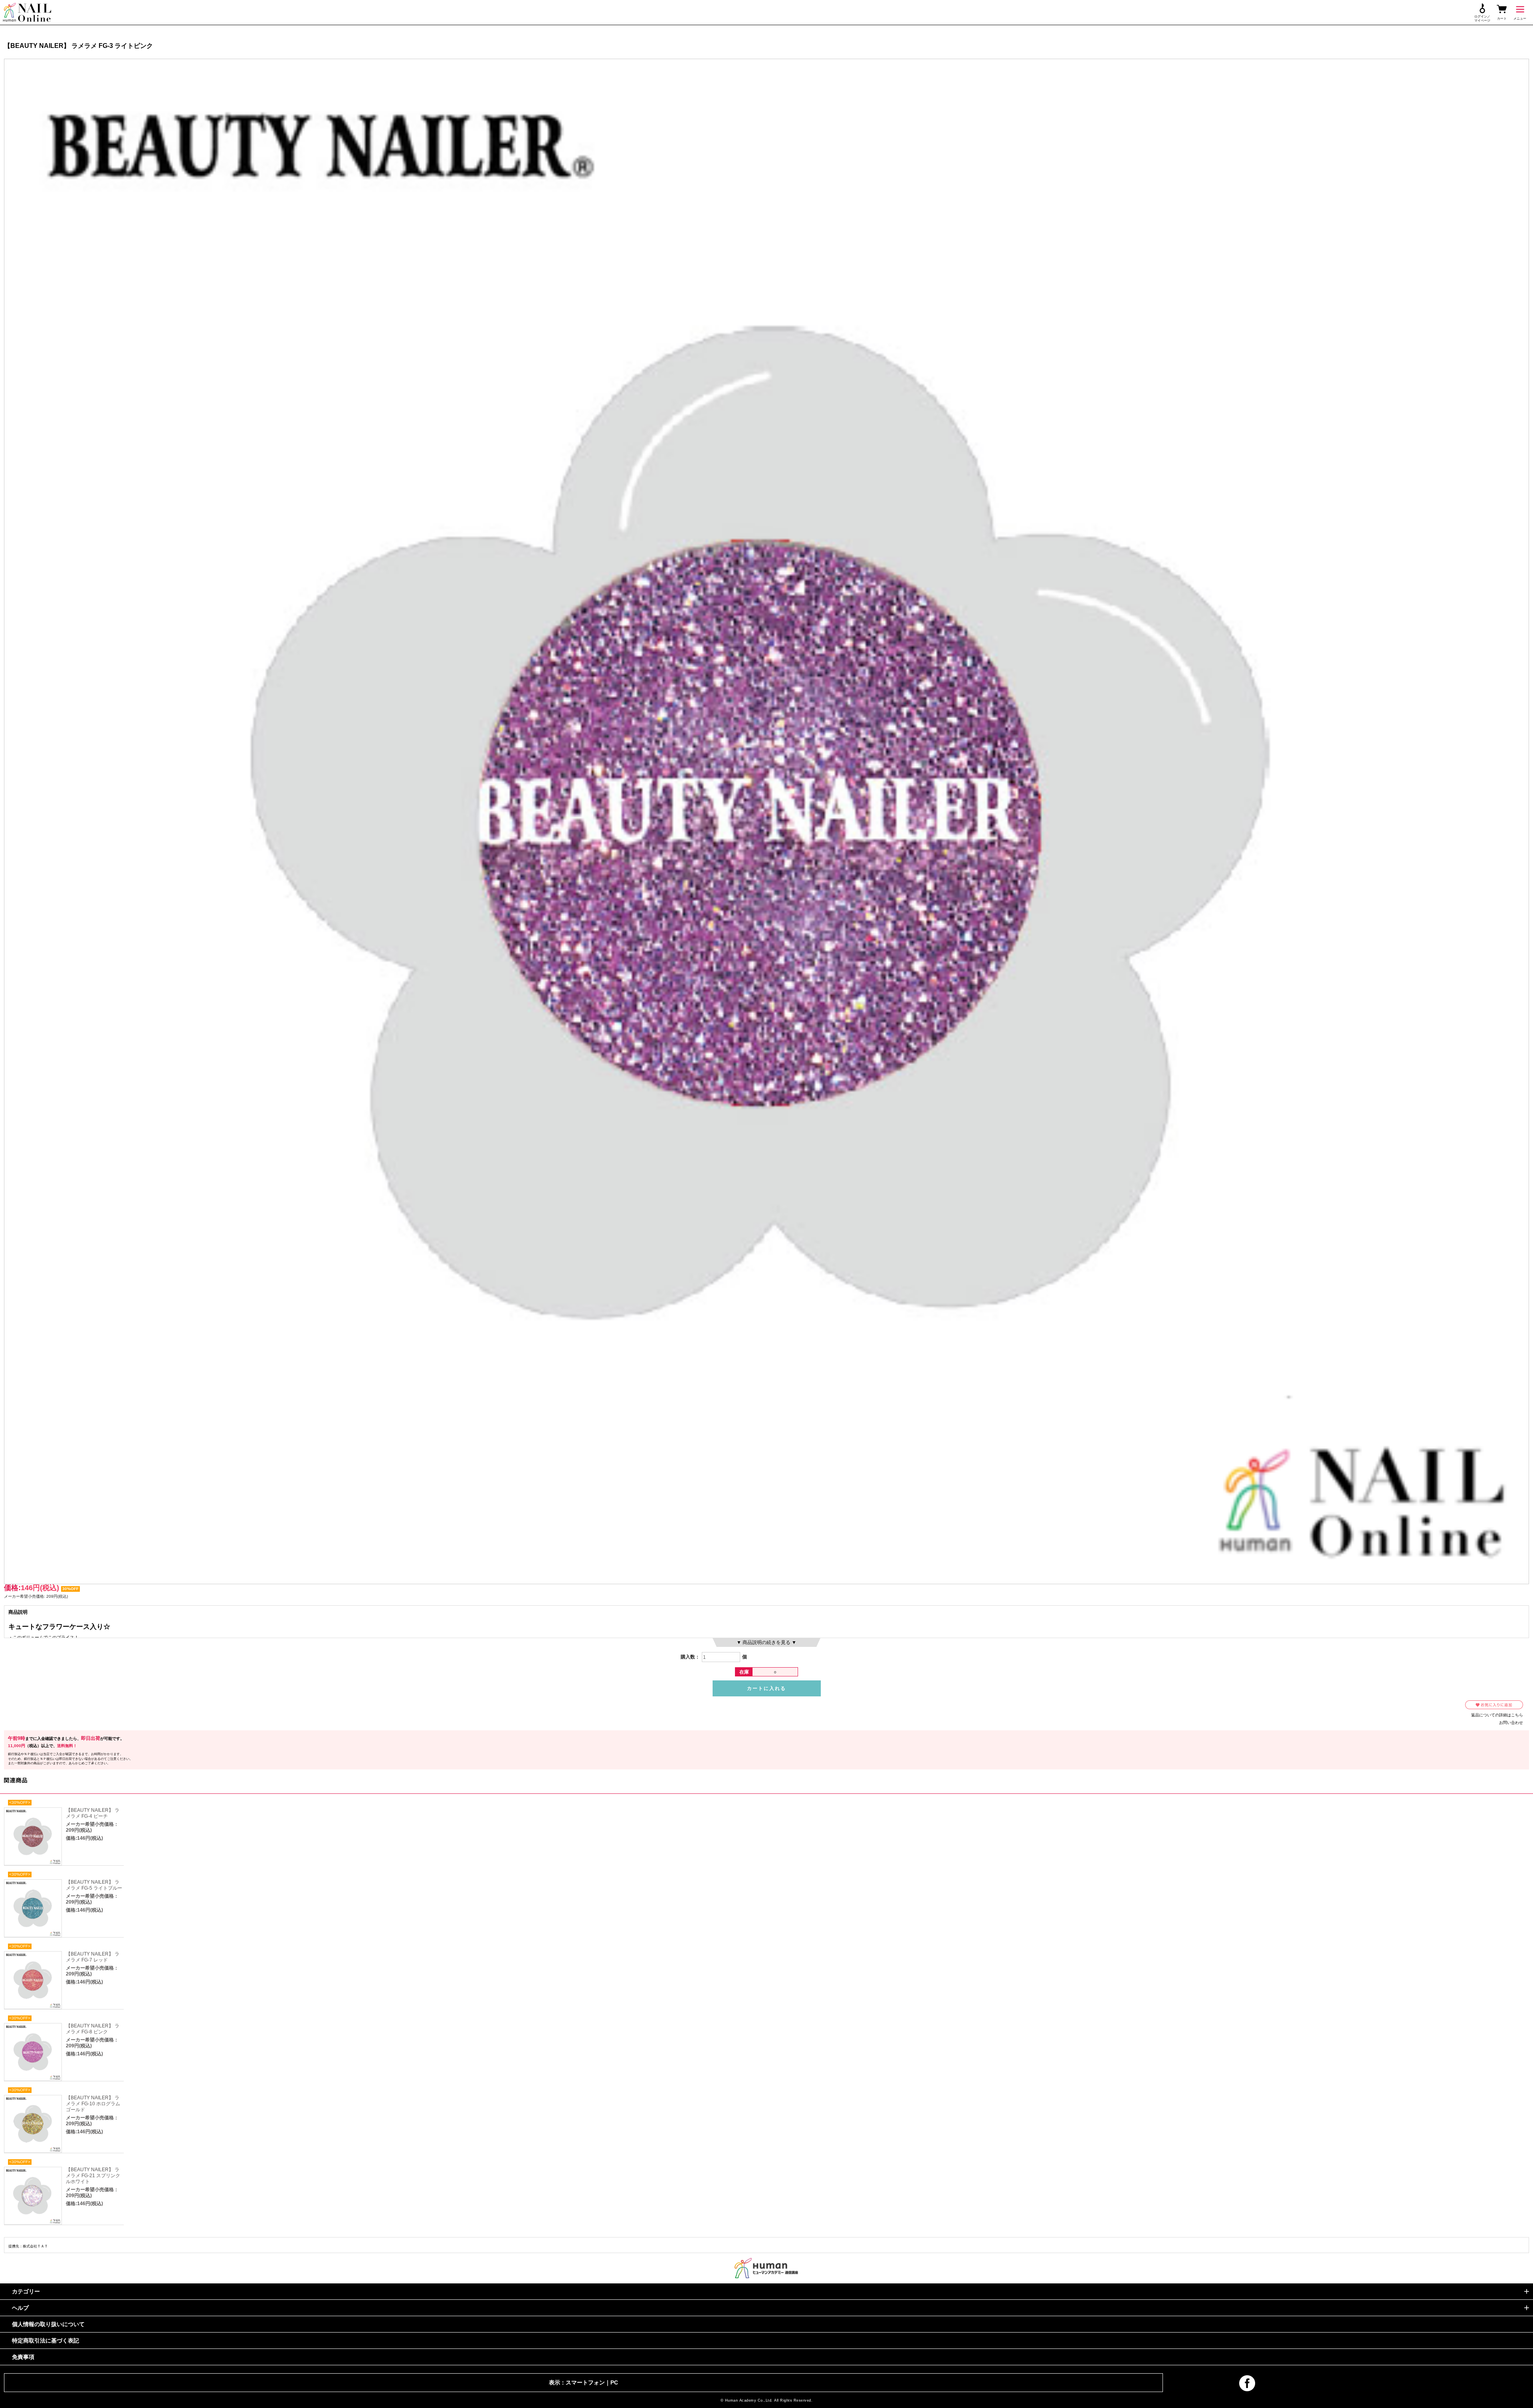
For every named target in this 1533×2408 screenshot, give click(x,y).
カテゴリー (26, 2291)
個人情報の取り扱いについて (48, 2324)
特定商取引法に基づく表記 (46, 2341)
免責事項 (23, 2357)
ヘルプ (20, 2308)
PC (614, 2382)
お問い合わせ (1511, 1723)
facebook (1247, 2383)
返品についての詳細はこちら (1497, 1715)
